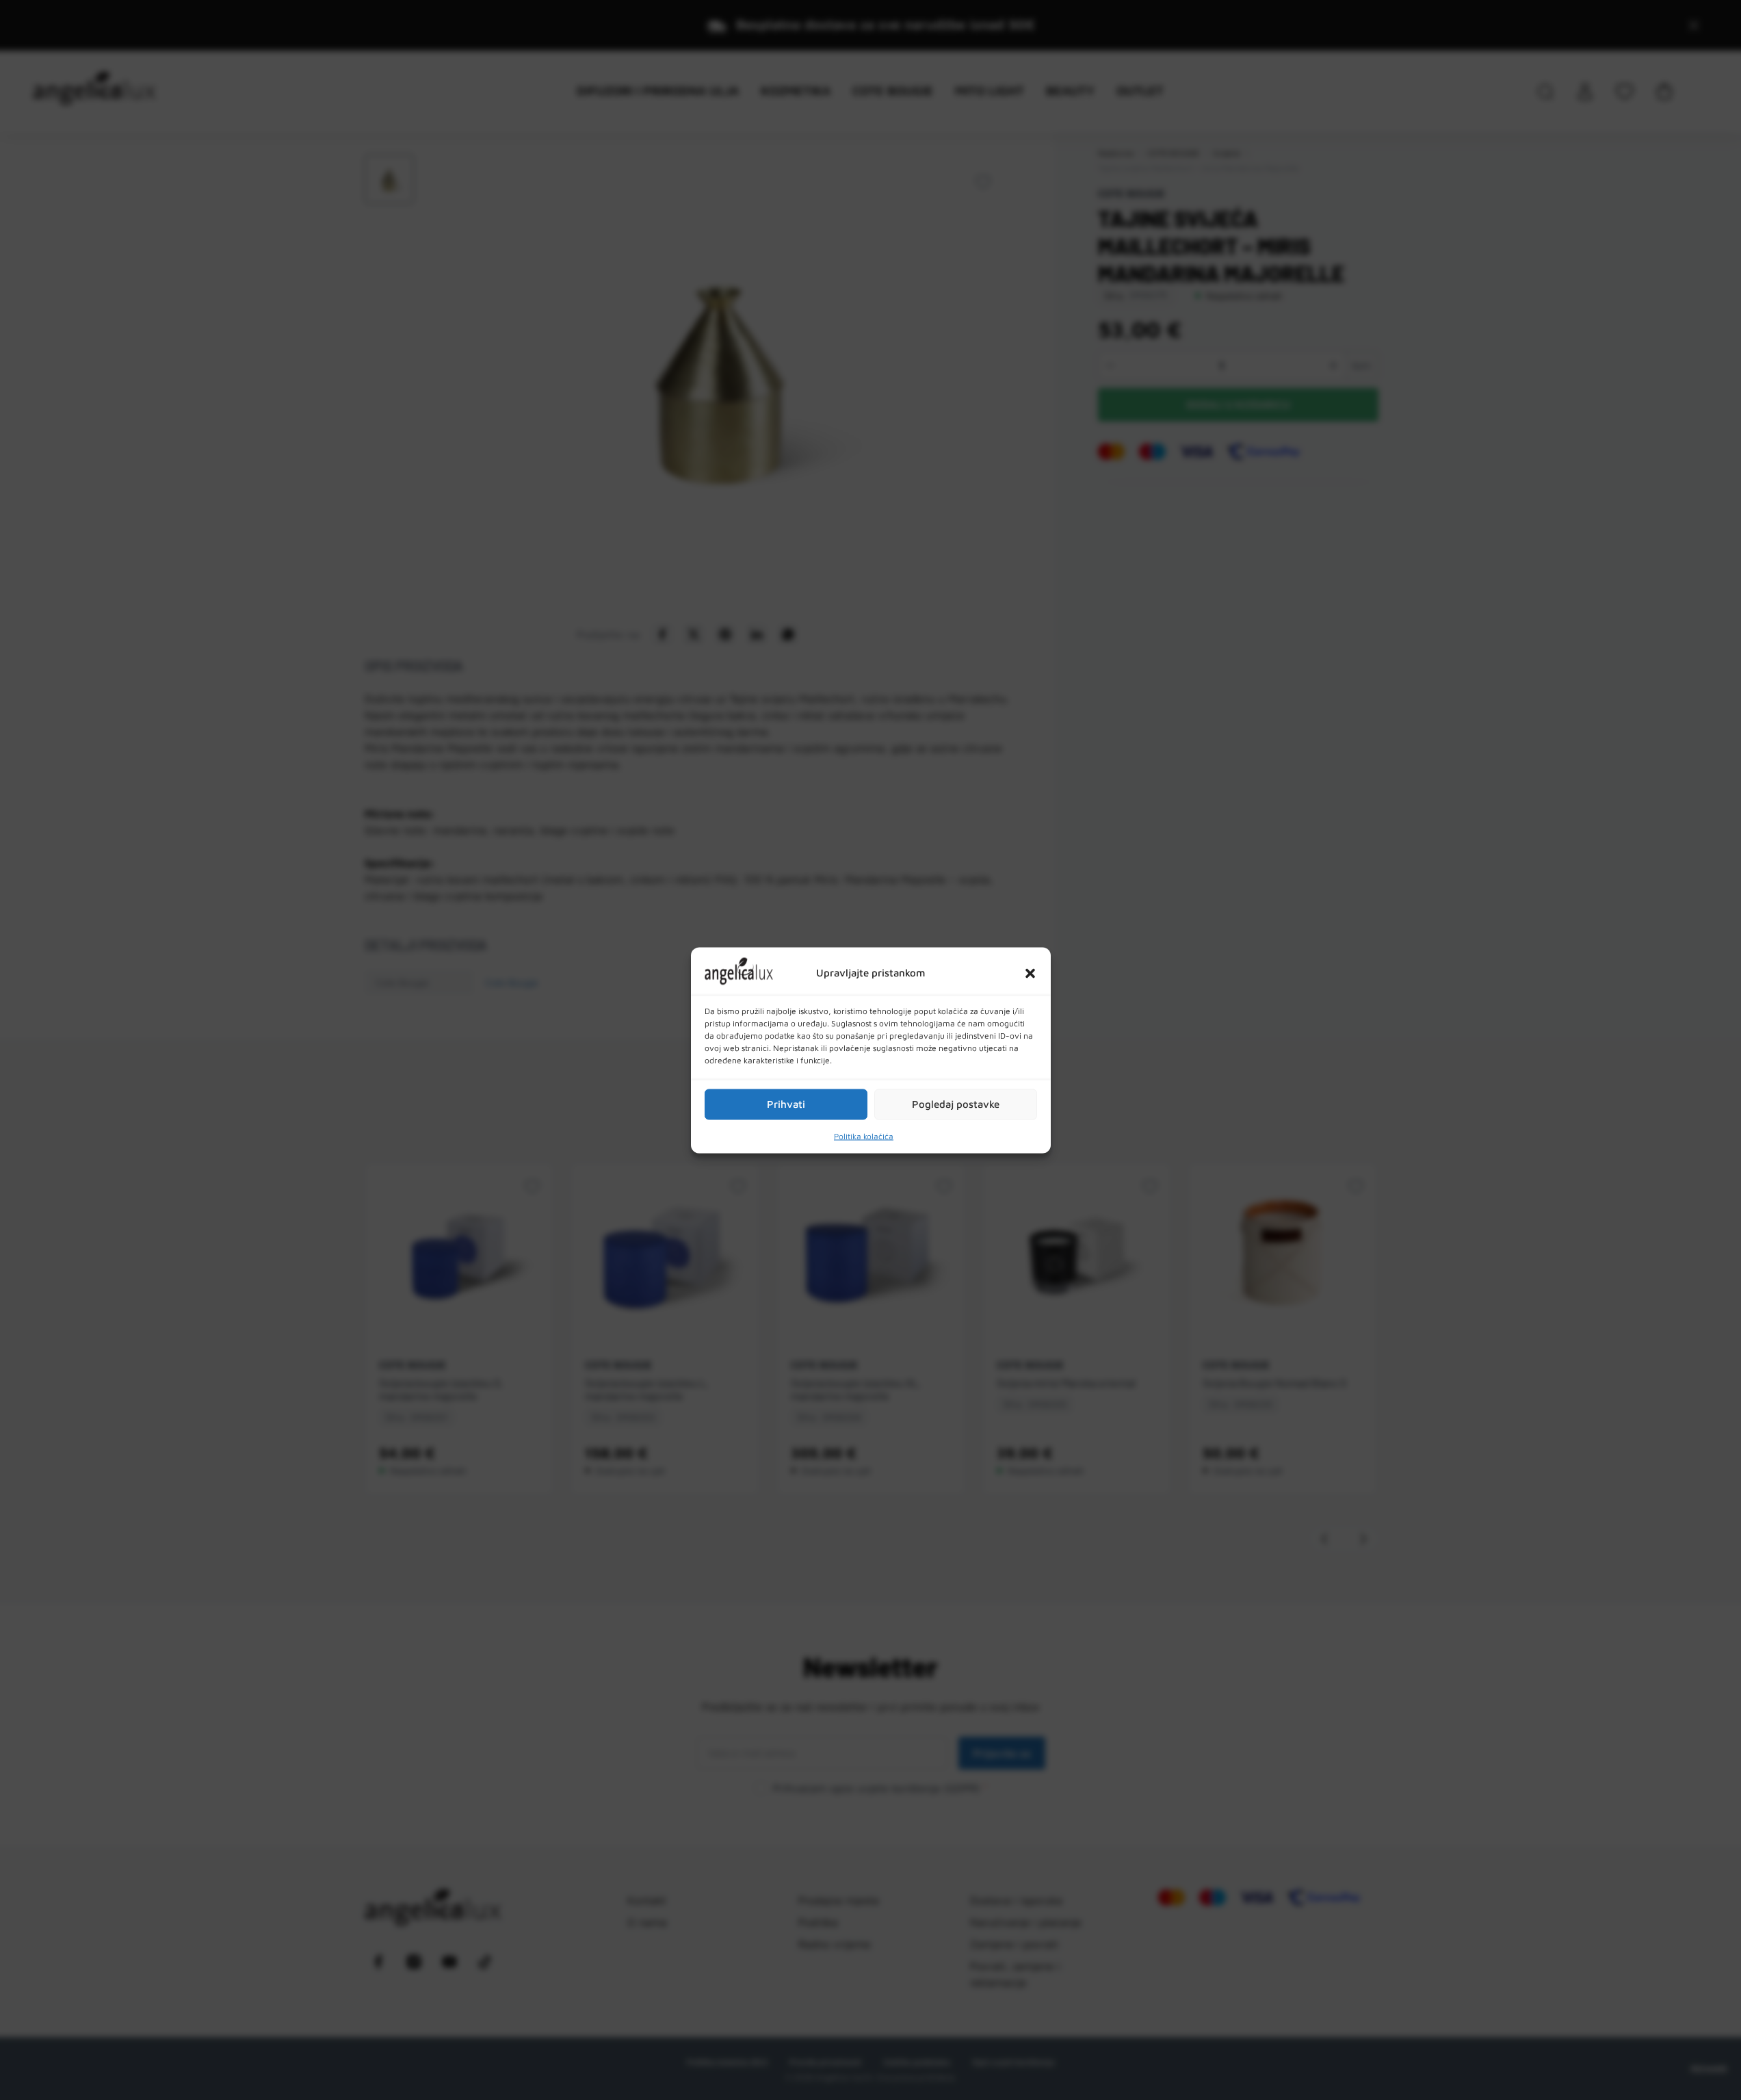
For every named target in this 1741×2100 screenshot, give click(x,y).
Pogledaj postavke (956, 1104)
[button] (1030, 973)
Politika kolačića (864, 1136)
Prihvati (786, 1104)
